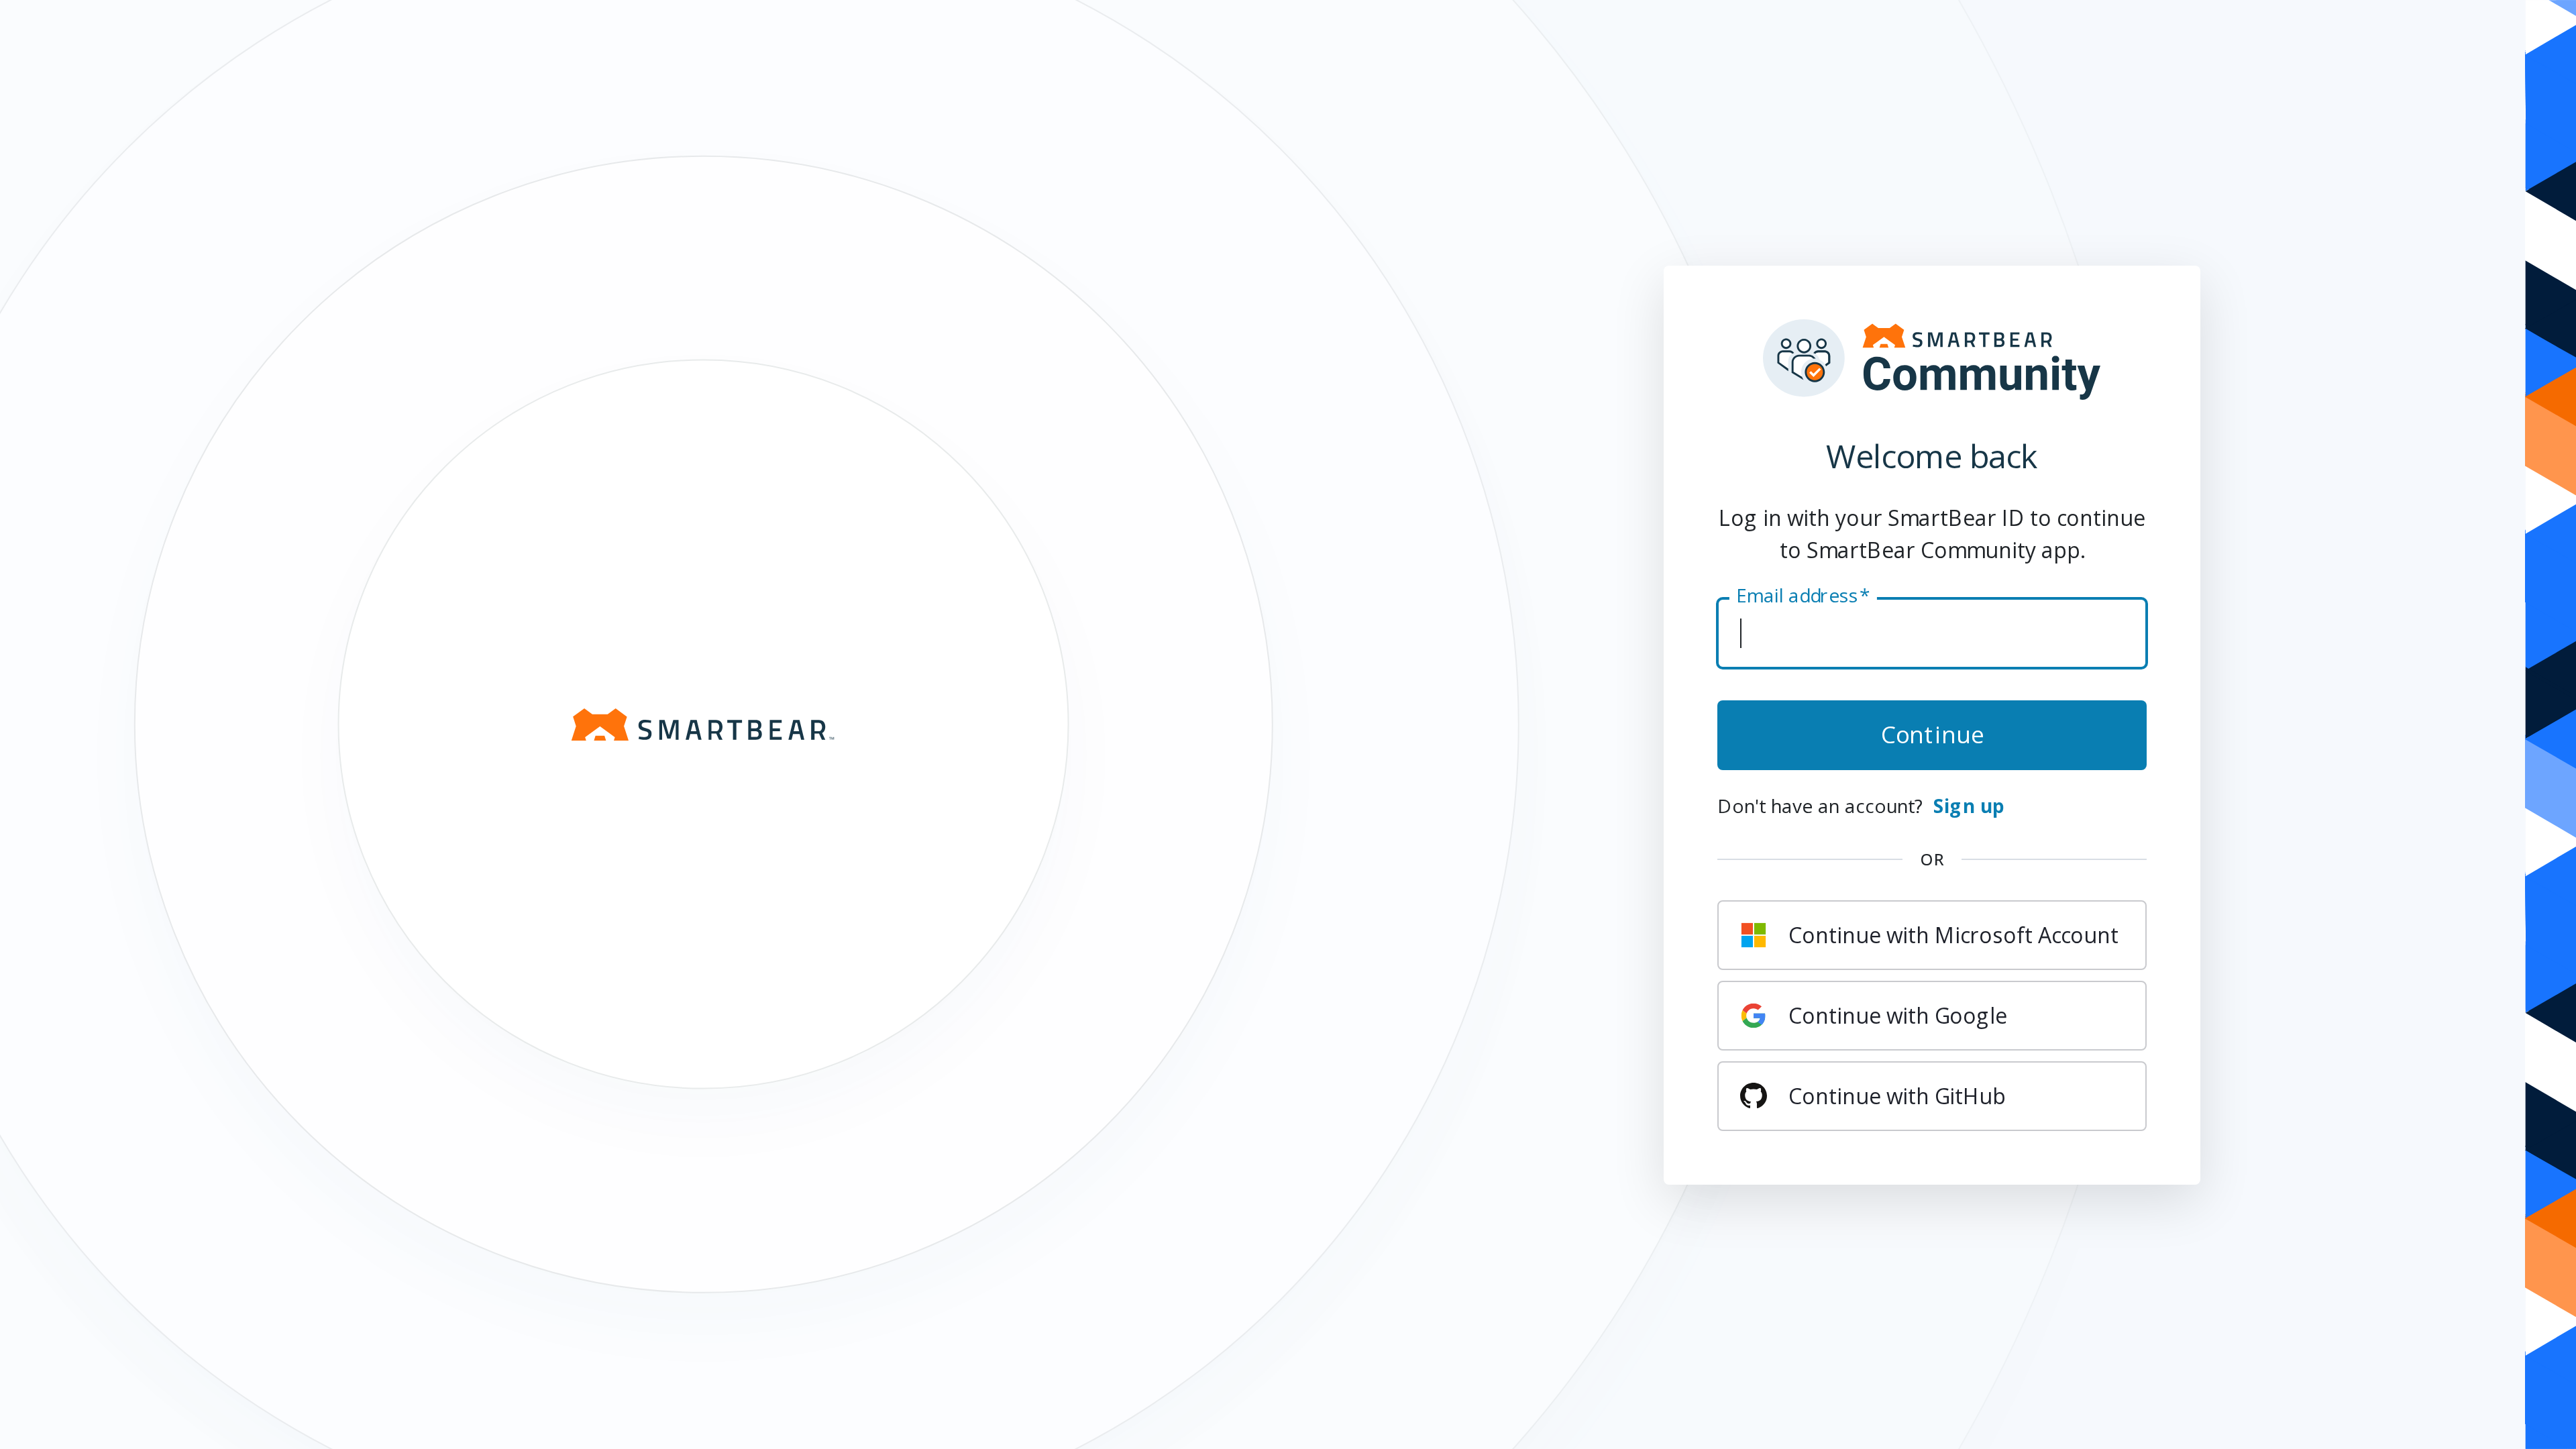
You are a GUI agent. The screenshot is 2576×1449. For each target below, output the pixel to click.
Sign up (1969, 805)
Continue (1932, 733)
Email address (1803, 595)
